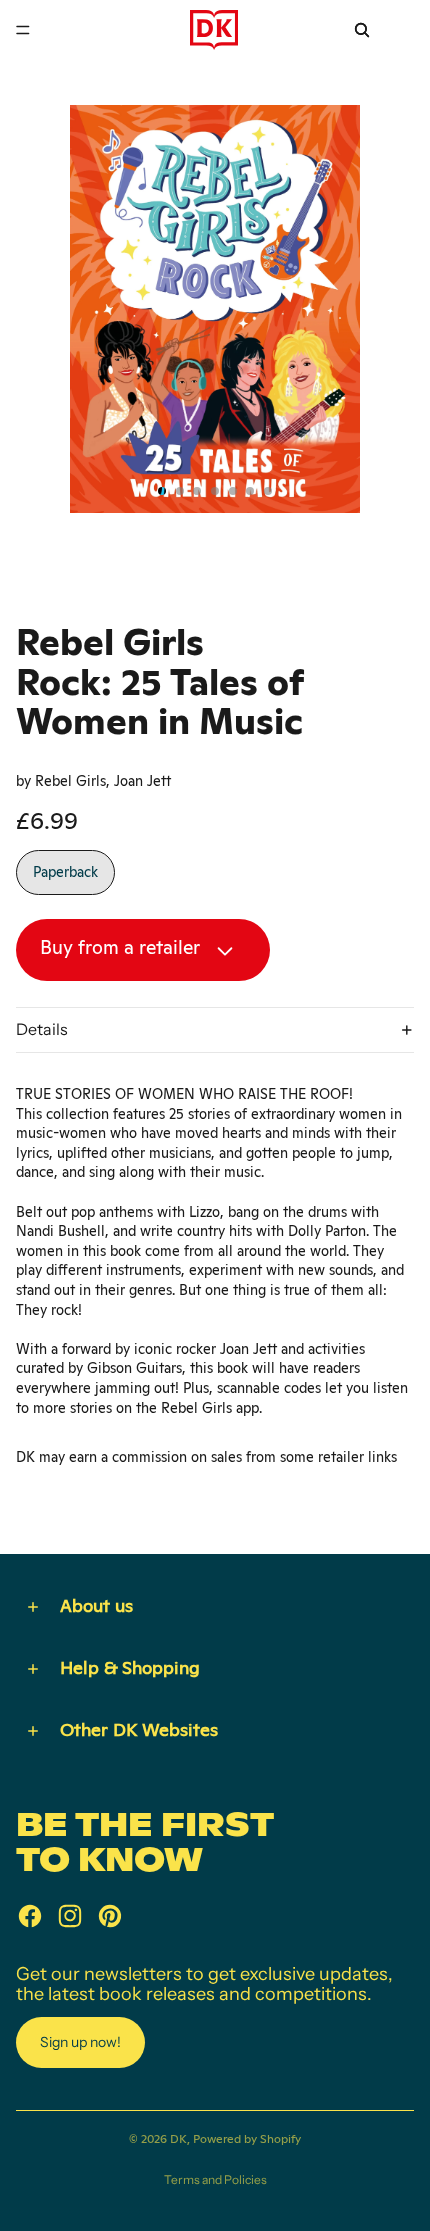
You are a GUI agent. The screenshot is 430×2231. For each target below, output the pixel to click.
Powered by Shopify (247, 2139)
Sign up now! (80, 2042)
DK (178, 2139)
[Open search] (362, 30)
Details (42, 1029)
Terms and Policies (215, 2179)
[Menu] (23, 30)
